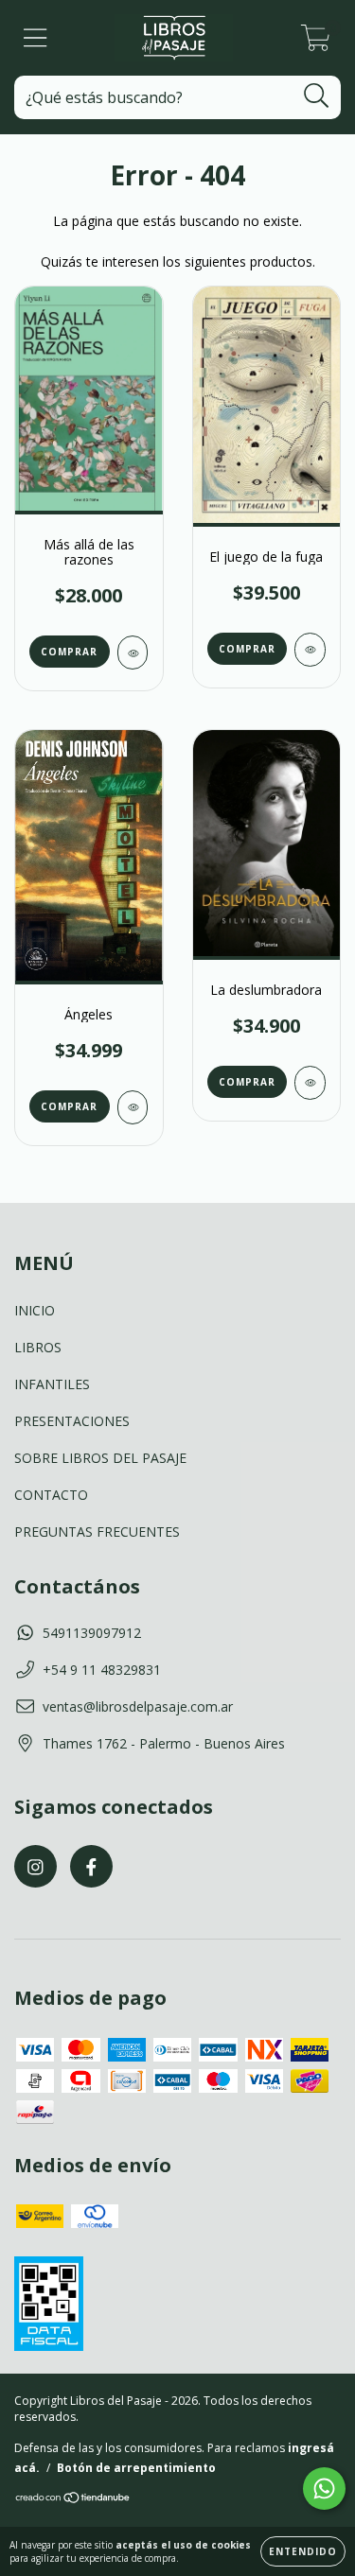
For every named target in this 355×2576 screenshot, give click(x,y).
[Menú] (35, 38)
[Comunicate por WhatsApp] (324, 2489)
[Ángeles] (133, 1107)
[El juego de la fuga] (310, 650)
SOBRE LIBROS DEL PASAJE (100, 1458)
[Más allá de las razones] (133, 653)
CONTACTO (51, 1495)
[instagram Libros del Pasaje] (35, 1866)
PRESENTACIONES (72, 1421)
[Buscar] (317, 96)
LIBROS (38, 1347)
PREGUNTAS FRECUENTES (97, 1532)
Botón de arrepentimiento (136, 2468)
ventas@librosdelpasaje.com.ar (138, 1706)
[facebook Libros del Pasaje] (91, 1866)
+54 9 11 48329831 (102, 1670)
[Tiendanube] (73, 2500)
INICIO (35, 1310)
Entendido (303, 2551)
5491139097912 (92, 1633)
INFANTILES (52, 1384)
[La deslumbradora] (310, 1083)
